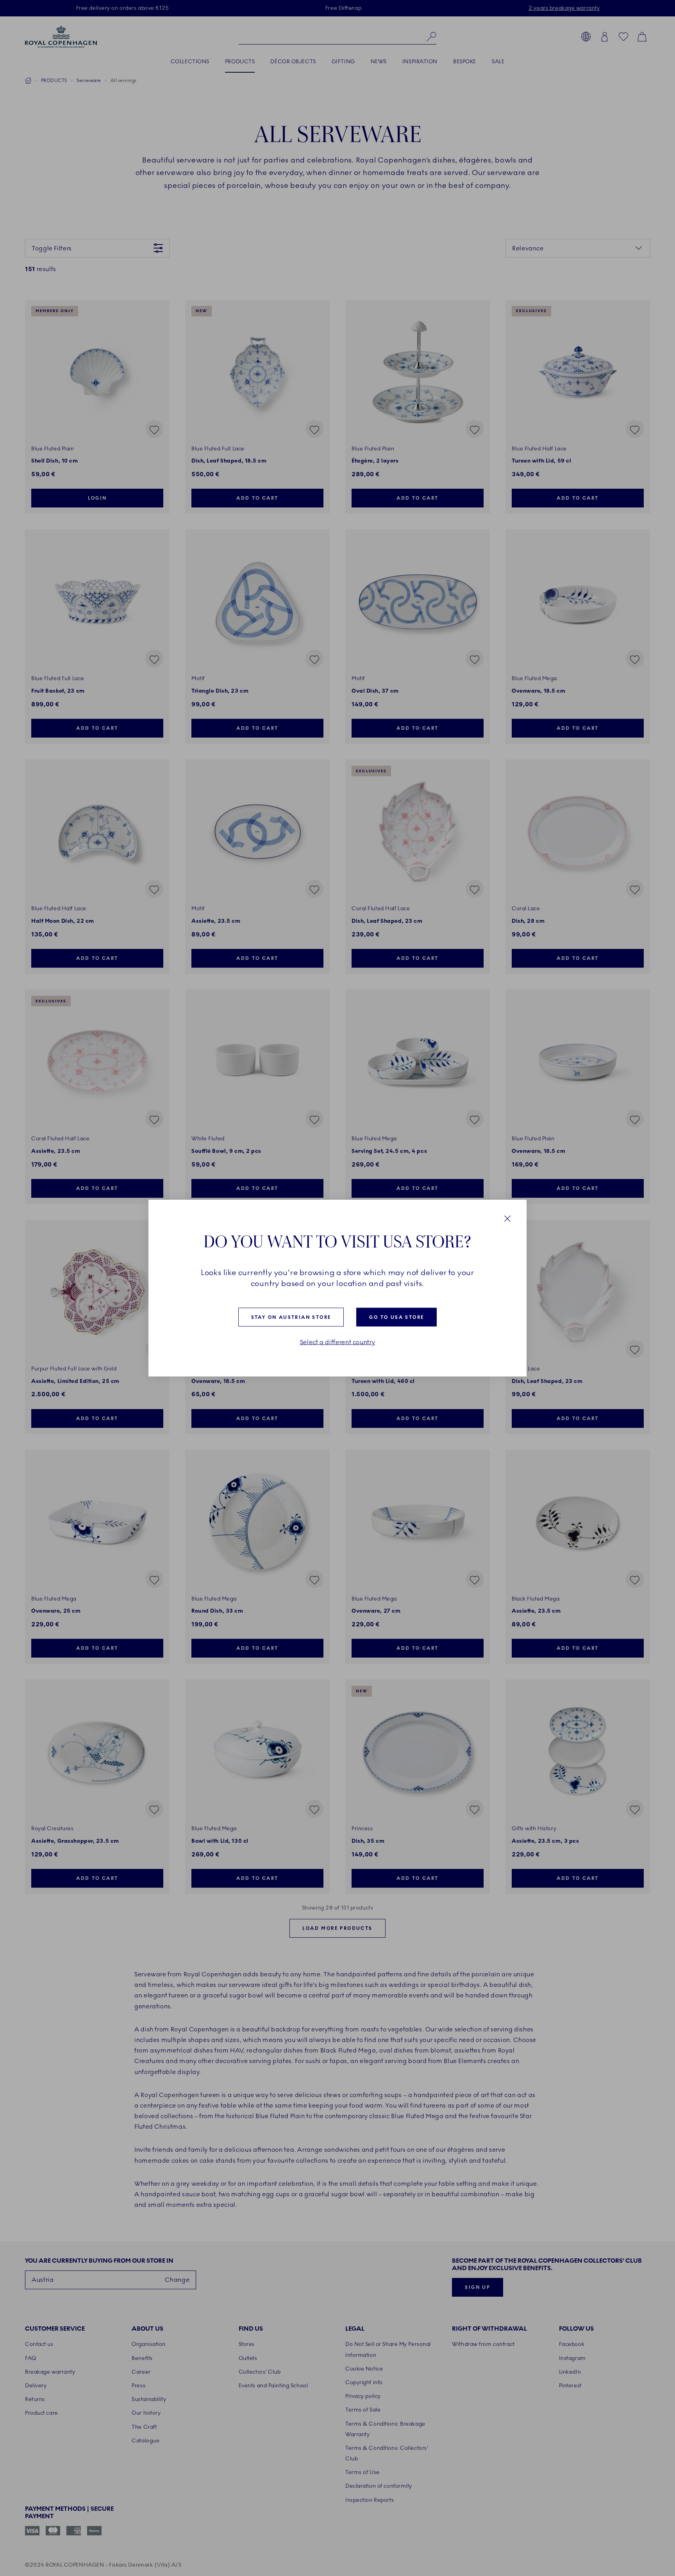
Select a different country (338, 1342)
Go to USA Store (396, 1317)
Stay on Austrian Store (291, 1317)
